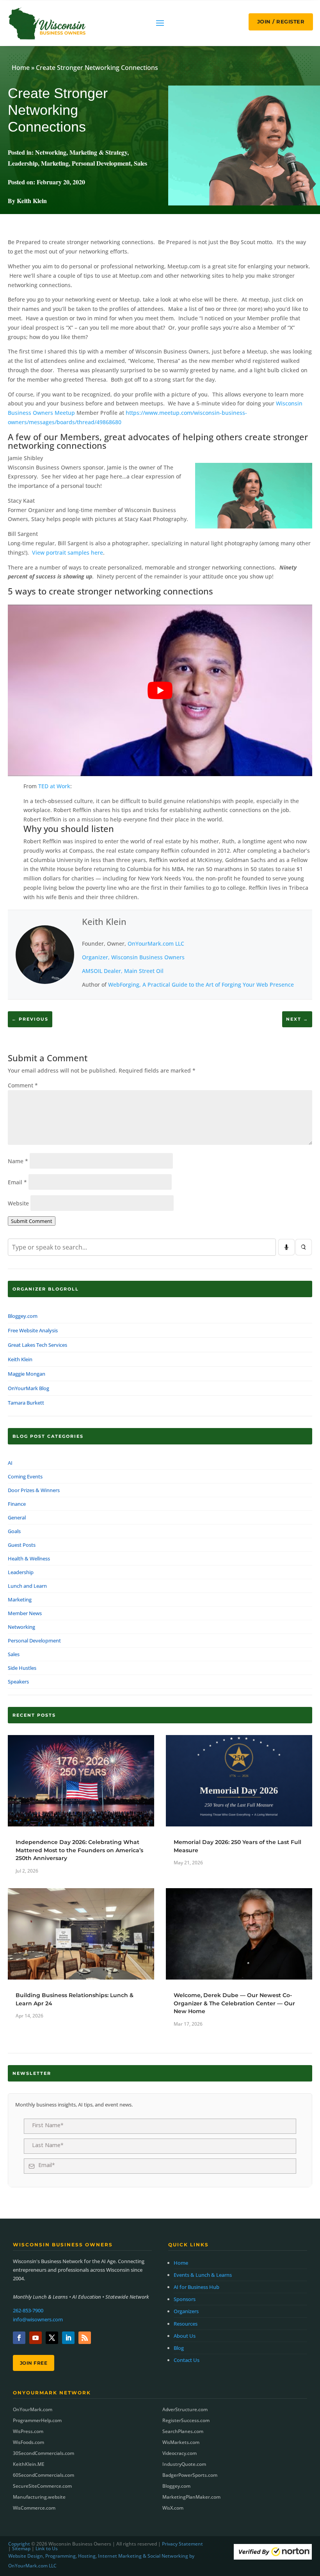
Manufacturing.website (39, 2497)
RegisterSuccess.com (186, 2420)
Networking (21, 1627)
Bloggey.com (23, 1316)
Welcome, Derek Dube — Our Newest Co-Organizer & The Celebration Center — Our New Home (234, 2003)
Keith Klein (104, 921)
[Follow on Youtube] (36, 2338)
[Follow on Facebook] (19, 2338)
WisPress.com (28, 2431)
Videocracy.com (180, 2453)
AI (10, 1463)
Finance (17, 1504)
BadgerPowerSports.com (190, 2475)
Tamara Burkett (26, 1403)
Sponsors (185, 2299)
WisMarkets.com (181, 2442)
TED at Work (54, 786)
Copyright (19, 2544)
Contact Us (187, 2360)
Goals (14, 1531)
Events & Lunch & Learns (203, 2275)
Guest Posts (22, 1545)
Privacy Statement (182, 2544)
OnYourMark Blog (28, 1388)
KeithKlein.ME (29, 2464)
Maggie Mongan (27, 1374)
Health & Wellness (29, 1558)
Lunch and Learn (27, 1586)
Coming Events (25, 1476)
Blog (179, 2348)
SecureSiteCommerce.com (42, 2486)
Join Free (34, 2363)
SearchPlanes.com (183, 2431)
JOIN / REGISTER (281, 21)
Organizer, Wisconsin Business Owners (133, 957)
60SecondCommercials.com (44, 2475)
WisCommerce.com (34, 2508)
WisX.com (173, 2508)
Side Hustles (22, 1668)
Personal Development (101, 163)
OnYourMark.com (33, 2409)
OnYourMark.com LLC (156, 943)
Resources (186, 2324)
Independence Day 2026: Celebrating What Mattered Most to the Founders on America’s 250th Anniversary (79, 1850)
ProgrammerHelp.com (37, 2420)
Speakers (18, 1682)
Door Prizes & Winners (34, 1490)
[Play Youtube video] (160, 690)
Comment (23, 1085)
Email (17, 1182)
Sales (140, 163)
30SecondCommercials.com (44, 2453)
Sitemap (21, 2548)
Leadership (23, 163)
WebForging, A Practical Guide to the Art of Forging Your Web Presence (201, 985)
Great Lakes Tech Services (37, 1345)
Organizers (186, 2311)
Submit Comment (32, 1221)
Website (18, 1203)
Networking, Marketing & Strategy (81, 152)
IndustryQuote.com (184, 2464)
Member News (25, 1613)
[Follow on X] (52, 2338)
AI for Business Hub (196, 2287)
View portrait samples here (68, 553)
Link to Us (47, 2548)
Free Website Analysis (33, 1330)
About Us (185, 2336)
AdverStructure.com (185, 2409)
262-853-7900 (28, 2310)
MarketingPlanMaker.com (191, 2497)
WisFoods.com (28, 2442)
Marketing (55, 163)
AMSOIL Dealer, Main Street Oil (123, 971)
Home (21, 68)
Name (18, 1161)
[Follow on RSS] (85, 2338)
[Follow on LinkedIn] (68, 2338)
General (17, 1517)
